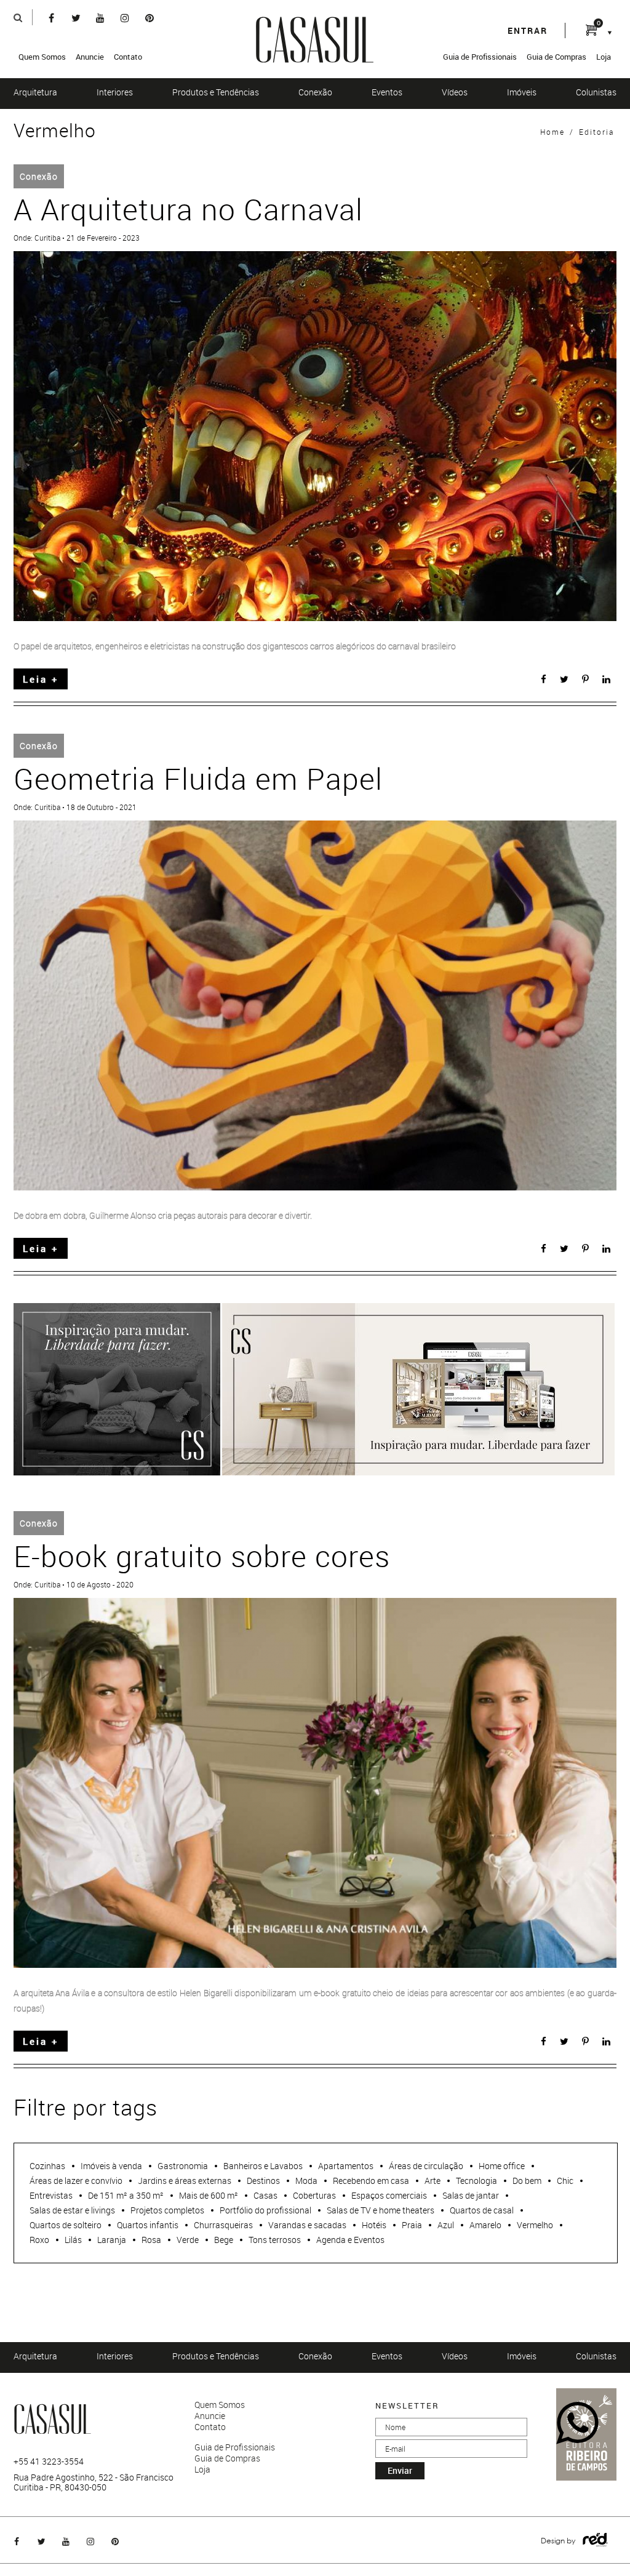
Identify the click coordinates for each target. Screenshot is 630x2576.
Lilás (73, 2240)
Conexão (315, 92)
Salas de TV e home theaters (381, 2210)
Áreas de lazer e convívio (76, 2181)
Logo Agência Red (595, 2540)
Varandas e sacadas (307, 2225)
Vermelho (535, 2225)
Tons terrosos (275, 2240)
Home (552, 132)
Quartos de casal (482, 2210)
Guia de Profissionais (480, 57)
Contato (128, 57)
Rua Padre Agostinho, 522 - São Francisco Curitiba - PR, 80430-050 (94, 2482)
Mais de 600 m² (209, 2195)
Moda (306, 2181)
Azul (446, 2225)
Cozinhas (47, 2166)
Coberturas (314, 2195)
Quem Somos (42, 57)
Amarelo (485, 2225)
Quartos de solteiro (66, 2225)
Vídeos (455, 92)
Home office (502, 2166)
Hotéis (374, 2225)
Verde (188, 2240)
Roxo (39, 2240)
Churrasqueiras (223, 2225)
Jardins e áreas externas (185, 2181)
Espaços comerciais (389, 2195)
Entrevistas (51, 2195)
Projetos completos (167, 2210)
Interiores (115, 92)
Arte (433, 2181)
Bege (224, 2240)
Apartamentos (346, 2166)
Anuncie (90, 57)
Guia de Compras (556, 57)
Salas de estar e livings (72, 2210)
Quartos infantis (148, 2225)
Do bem (527, 2181)
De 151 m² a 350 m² (126, 2195)
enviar (400, 2470)
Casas (265, 2195)
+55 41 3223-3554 (49, 2462)
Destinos (263, 2181)
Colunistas (596, 92)
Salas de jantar (471, 2195)
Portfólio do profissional (265, 2210)
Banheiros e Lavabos (263, 2166)
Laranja (112, 2240)
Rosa (151, 2240)
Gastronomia (183, 2166)
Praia (412, 2225)
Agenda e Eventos (350, 2240)
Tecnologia (476, 2181)
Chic (565, 2181)
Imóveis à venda (111, 2166)
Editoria (596, 132)
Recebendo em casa (371, 2181)
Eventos (387, 92)
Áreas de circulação (426, 2166)
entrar (528, 30)
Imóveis (522, 92)
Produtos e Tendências (216, 92)
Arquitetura (35, 92)
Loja (604, 57)
